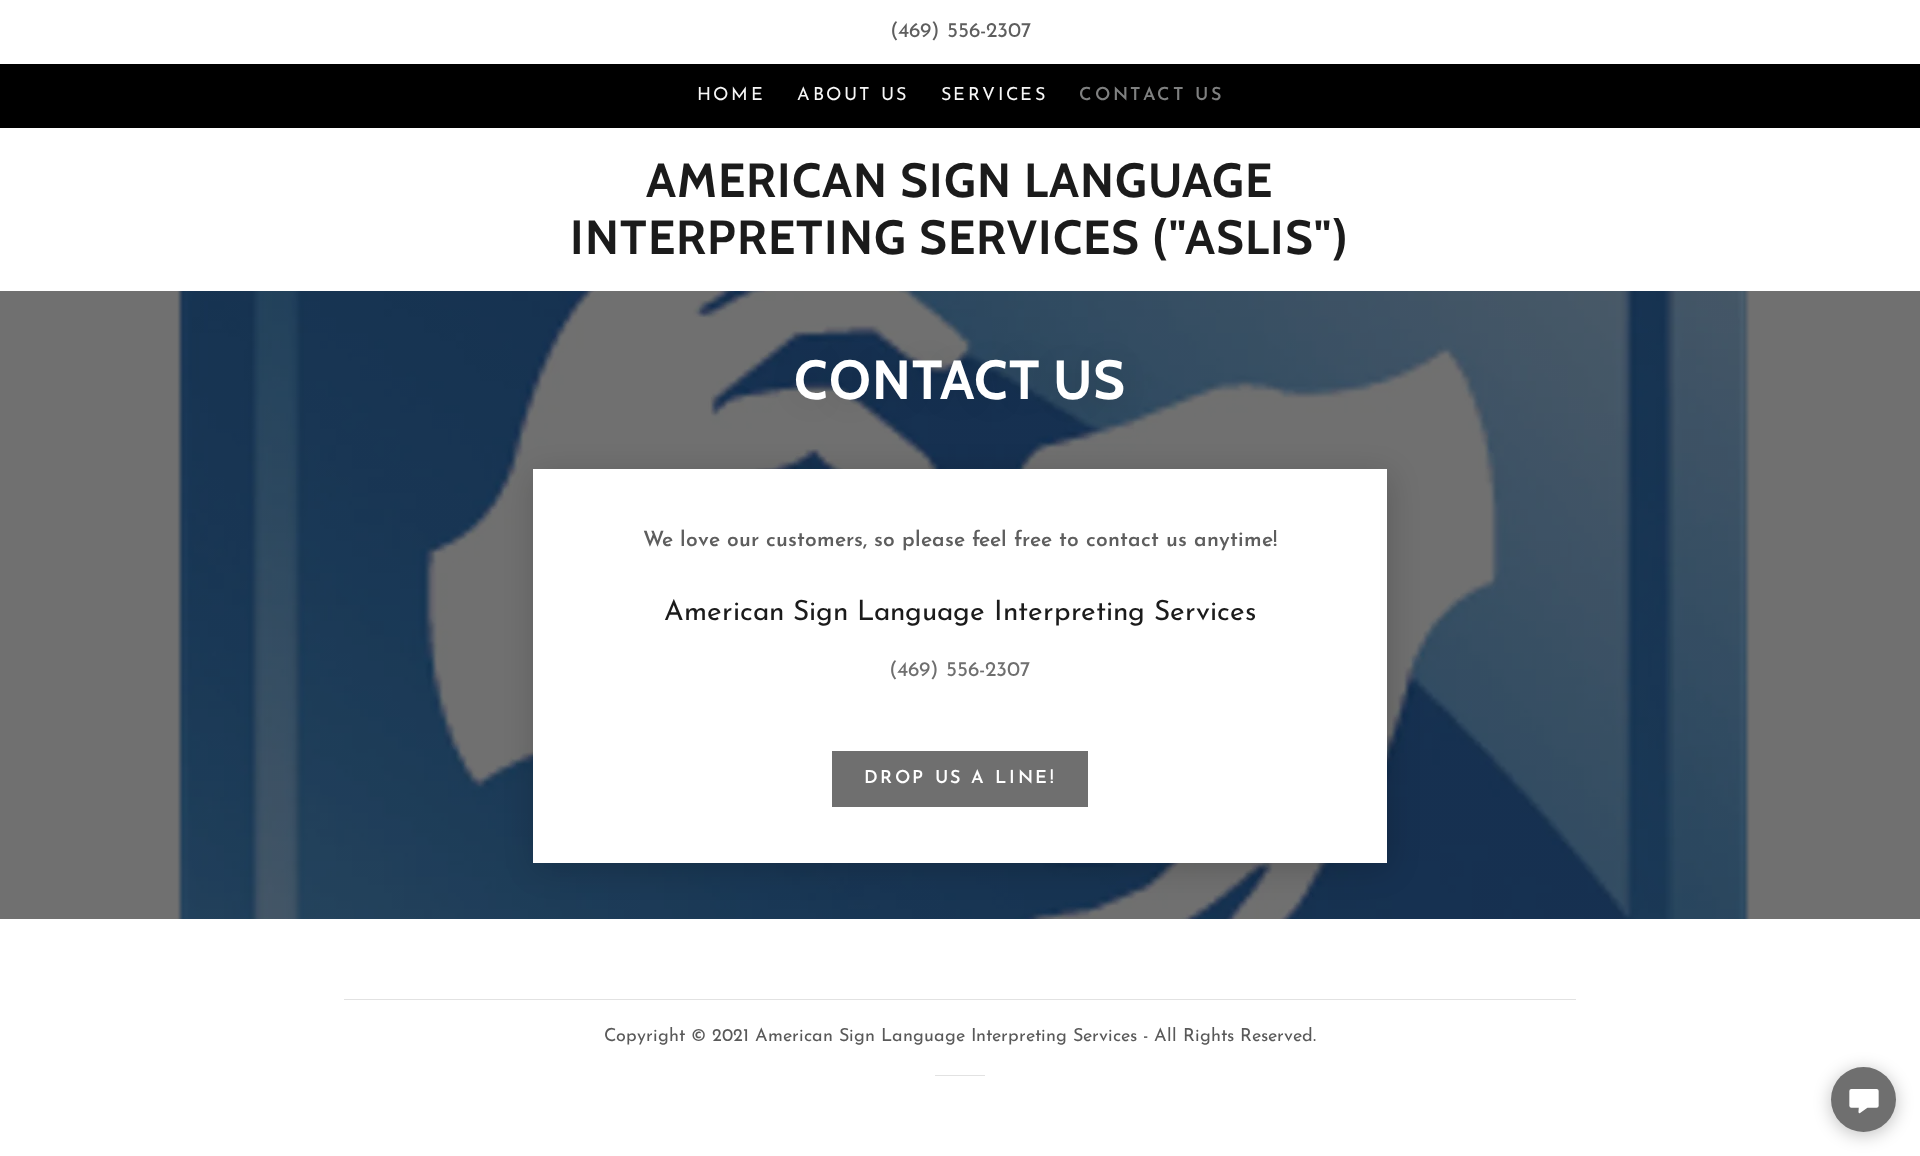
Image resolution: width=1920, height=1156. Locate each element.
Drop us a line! (960, 779)
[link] (959, 248)
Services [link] (994, 96)
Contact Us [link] (1151, 96)
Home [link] (731, 96)
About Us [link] (853, 96)
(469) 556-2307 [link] (960, 31)
